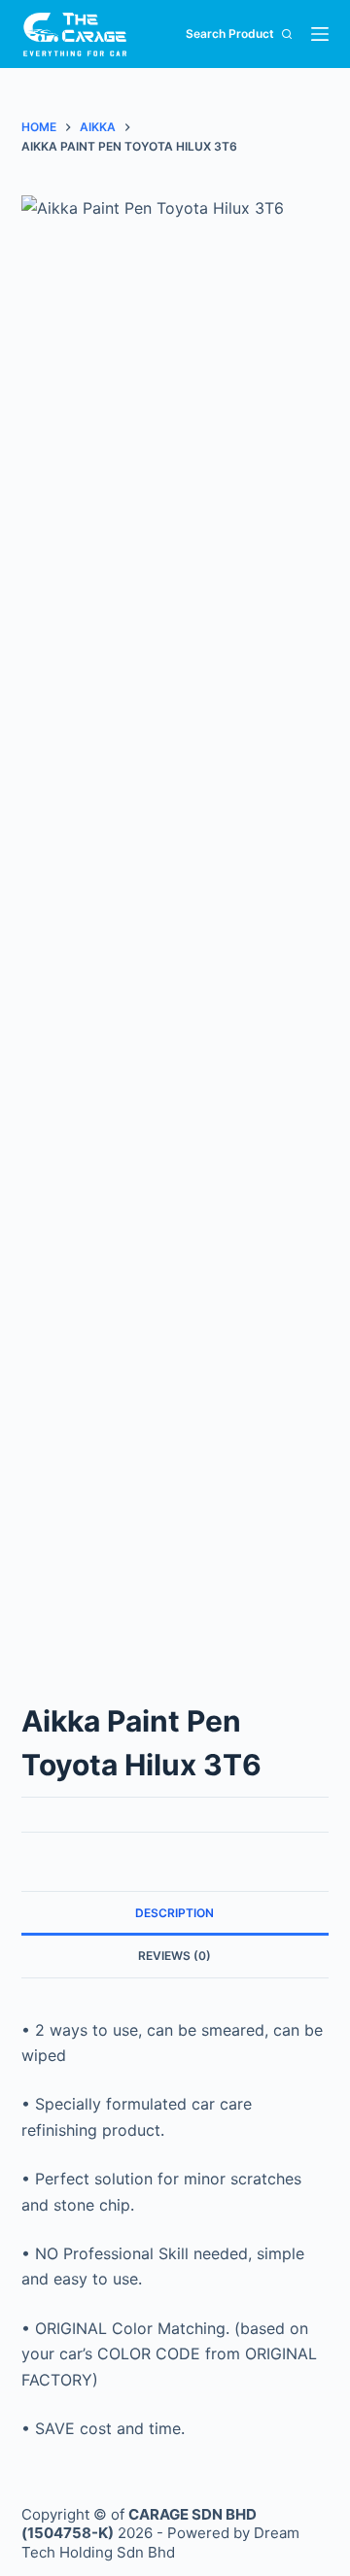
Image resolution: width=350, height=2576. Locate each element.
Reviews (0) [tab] (175, 1956)
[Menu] (320, 34)
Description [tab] (175, 1913)
